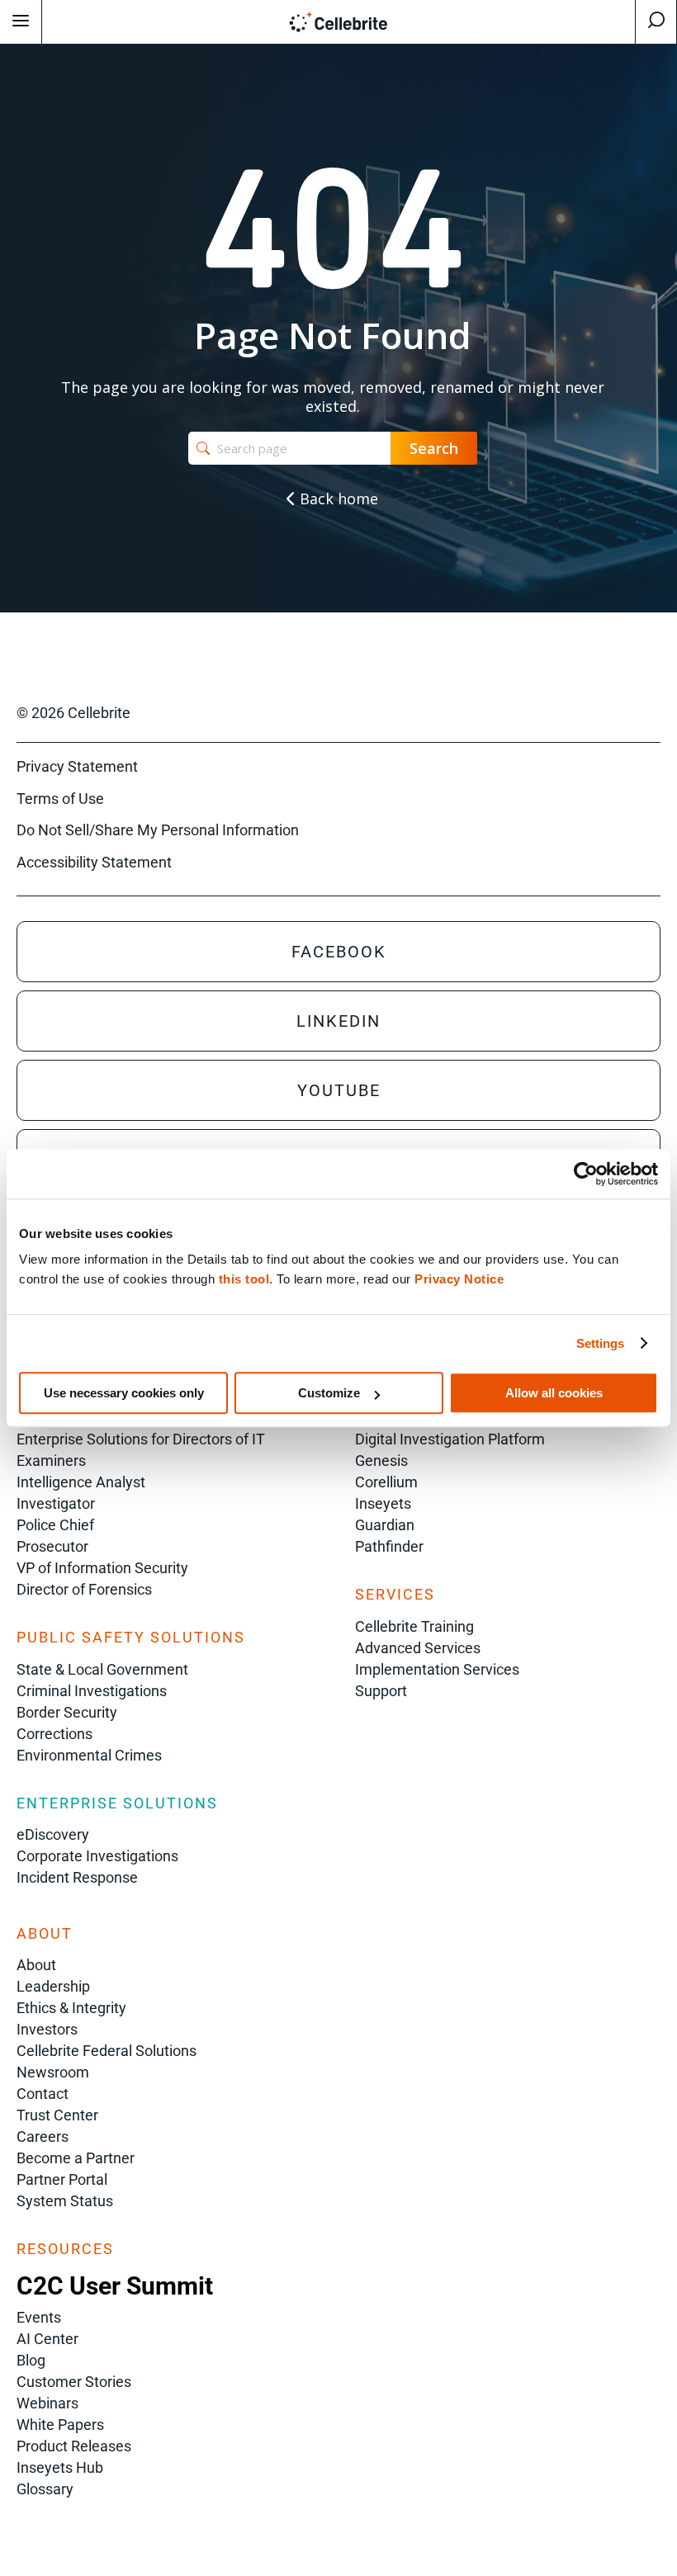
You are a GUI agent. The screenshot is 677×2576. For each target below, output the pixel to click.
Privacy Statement (77, 766)
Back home (337, 499)
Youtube (339, 1090)
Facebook (339, 952)
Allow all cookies (554, 1393)
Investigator (56, 1503)
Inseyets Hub (60, 2467)
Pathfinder (389, 1546)
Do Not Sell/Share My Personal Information (158, 830)
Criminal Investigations (92, 1691)
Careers (43, 2136)
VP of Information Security (102, 1568)
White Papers (60, 2425)
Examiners (51, 1461)
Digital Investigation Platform (450, 1439)
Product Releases (74, 2446)
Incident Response (77, 1877)
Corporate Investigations (97, 1856)
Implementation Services (437, 1669)
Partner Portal (62, 2179)
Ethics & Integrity (71, 2008)
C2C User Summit (115, 2286)
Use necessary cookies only (124, 1393)
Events (39, 2317)
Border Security (67, 1712)
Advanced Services (418, 1648)
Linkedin (338, 1021)
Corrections (54, 1734)
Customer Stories (74, 2382)
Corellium (386, 1482)
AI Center (47, 2339)
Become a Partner (76, 2158)
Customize (329, 1393)
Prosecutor (52, 1546)
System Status (65, 2201)
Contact (43, 2094)
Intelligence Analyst (81, 1482)
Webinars (47, 2403)
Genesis (381, 1461)
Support (381, 1691)
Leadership (53, 1986)
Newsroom (53, 2072)
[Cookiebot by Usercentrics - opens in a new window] (586, 1174)
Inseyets (383, 1503)
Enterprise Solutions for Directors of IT (141, 1439)
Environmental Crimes (89, 1755)
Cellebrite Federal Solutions (107, 2051)
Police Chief (55, 1525)
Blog (31, 2360)
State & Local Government (102, 1669)
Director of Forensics (84, 1589)
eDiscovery (53, 1834)
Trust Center (57, 2115)
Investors (47, 2029)
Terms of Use (60, 799)
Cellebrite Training (414, 1626)
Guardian (385, 1525)
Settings (601, 1343)
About (36, 1965)
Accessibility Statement (94, 862)
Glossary (45, 2489)
